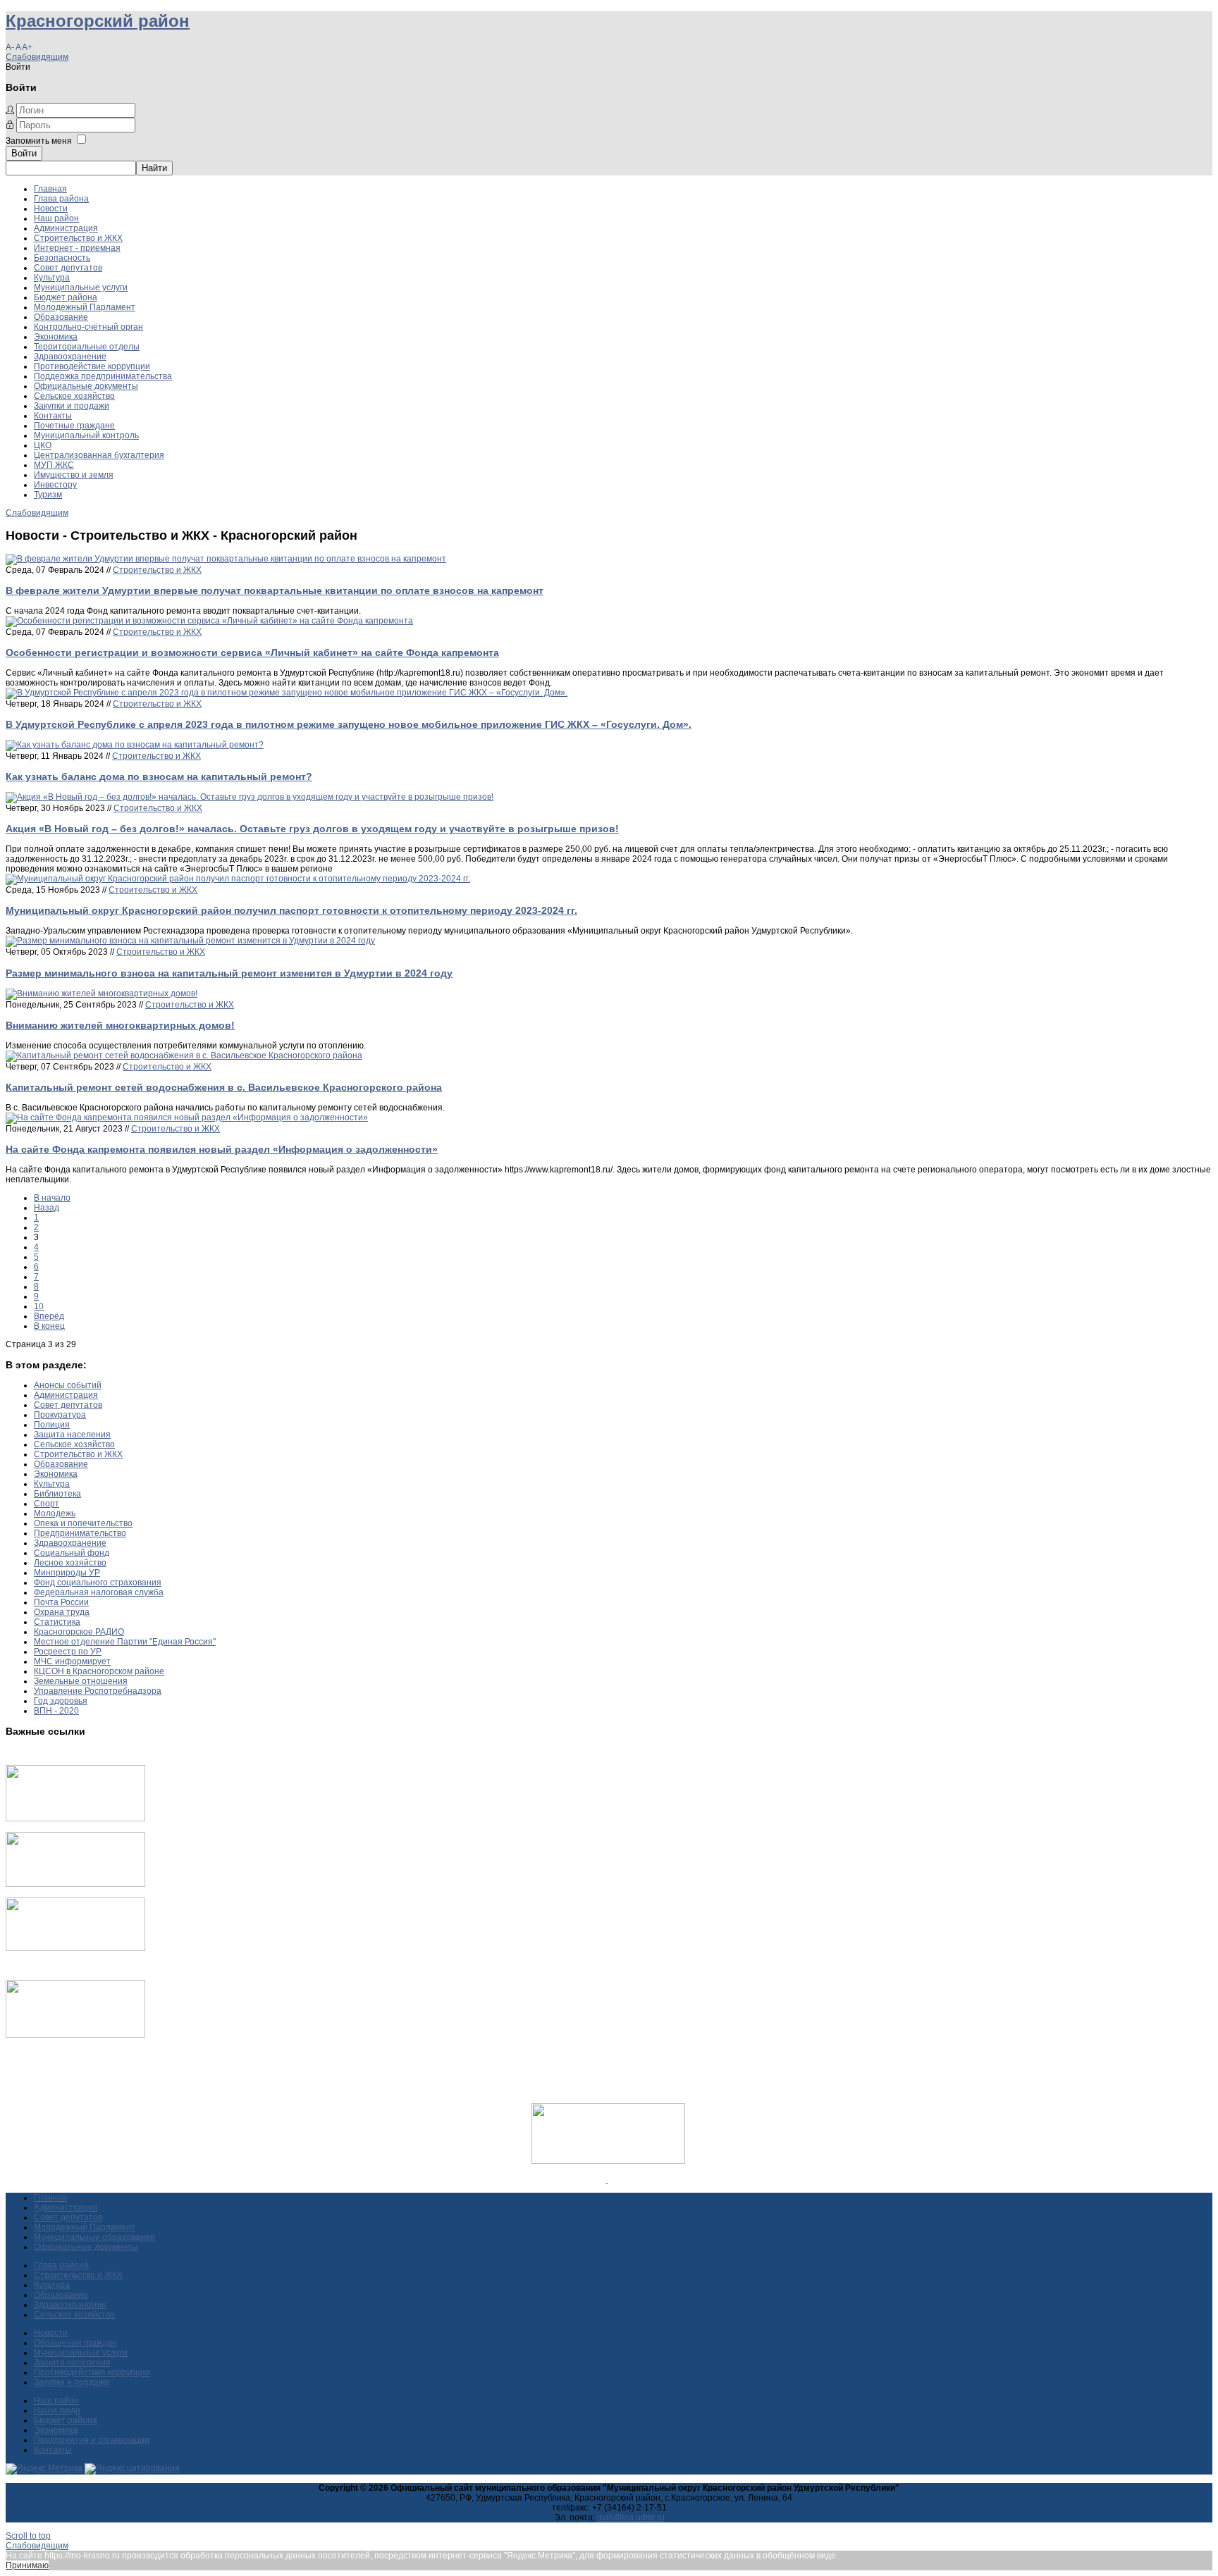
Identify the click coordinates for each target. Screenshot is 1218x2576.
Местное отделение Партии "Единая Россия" (125, 1642)
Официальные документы (86, 386)
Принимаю (27, 2565)
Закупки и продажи (72, 406)
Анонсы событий (68, 1385)
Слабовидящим (37, 57)
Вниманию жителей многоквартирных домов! (120, 1025)
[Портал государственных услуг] (75, 1819)
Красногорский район (98, 21)
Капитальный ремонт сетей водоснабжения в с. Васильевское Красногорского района (224, 1087)
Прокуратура (60, 1415)
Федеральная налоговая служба (99, 1592)
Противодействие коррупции (92, 366)
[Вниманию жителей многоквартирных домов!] (101, 993)
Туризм (48, 495)
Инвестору (55, 485)
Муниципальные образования (94, 2237)
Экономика (56, 337)
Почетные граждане (74, 426)
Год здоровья (61, 1701)
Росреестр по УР (68, 1652)
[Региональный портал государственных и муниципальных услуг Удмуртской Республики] (75, 1884)
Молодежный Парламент (85, 307)
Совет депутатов (68, 268)
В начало (52, 1198)
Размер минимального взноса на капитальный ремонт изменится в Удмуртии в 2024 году (229, 973)
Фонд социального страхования (98, 1583)
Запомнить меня (39, 141)
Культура (52, 278)
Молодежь (55, 1513)
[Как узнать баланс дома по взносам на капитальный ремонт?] (135, 745)
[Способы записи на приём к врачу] (75, 1948)
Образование (61, 317)
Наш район (56, 218)
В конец (49, 1326)
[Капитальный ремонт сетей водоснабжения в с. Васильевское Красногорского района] (184, 1055)
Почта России (61, 1602)
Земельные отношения (81, 1681)
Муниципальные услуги (81, 287)
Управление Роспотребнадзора (98, 1691)
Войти (24, 153)
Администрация (66, 228)
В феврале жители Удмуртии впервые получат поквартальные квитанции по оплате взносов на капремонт (275, 590)
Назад (47, 1208)
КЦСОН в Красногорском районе (99, 1671)
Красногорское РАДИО (79, 1632)
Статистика (57, 1622)
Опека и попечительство (83, 1523)
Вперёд (49, 1316)
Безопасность (62, 258)
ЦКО (43, 445)
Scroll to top (28, 2536)
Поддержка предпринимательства (103, 376)
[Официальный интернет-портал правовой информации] (607, 2179)
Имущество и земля (74, 475)
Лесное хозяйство (70, 1563)
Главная (50, 189)
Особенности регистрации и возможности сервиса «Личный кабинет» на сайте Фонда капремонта (252, 652)
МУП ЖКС (54, 465)
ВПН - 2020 (56, 1711)
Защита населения (72, 1435)
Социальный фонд (72, 1553)
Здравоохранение (70, 357)
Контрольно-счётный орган (88, 327)
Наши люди (57, 2410)
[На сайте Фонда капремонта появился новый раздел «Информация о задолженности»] (187, 1117)
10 (39, 1306)
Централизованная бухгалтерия (99, 455)
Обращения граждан (75, 2343)
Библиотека (57, 1494)
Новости (51, 209)
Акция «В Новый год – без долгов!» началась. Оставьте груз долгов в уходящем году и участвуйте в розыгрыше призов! (312, 829)
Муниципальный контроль (86, 435)
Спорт (47, 1504)
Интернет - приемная (77, 248)
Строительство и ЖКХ (78, 238)
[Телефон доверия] (75, 2035)
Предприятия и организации (92, 2440)
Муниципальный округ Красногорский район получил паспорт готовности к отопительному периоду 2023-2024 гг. (291, 910)
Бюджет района (66, 297)
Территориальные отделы (87, 347)
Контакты (53, 416)
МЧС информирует (72, 1661)
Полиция (52, 1425)
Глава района (61, 199)
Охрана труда (62, 1612)
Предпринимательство (80, 1533)
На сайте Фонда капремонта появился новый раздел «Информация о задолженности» (222, 1149)
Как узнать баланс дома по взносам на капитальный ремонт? (159, 776)
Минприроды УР (67, 1573)
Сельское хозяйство (74, 396)
